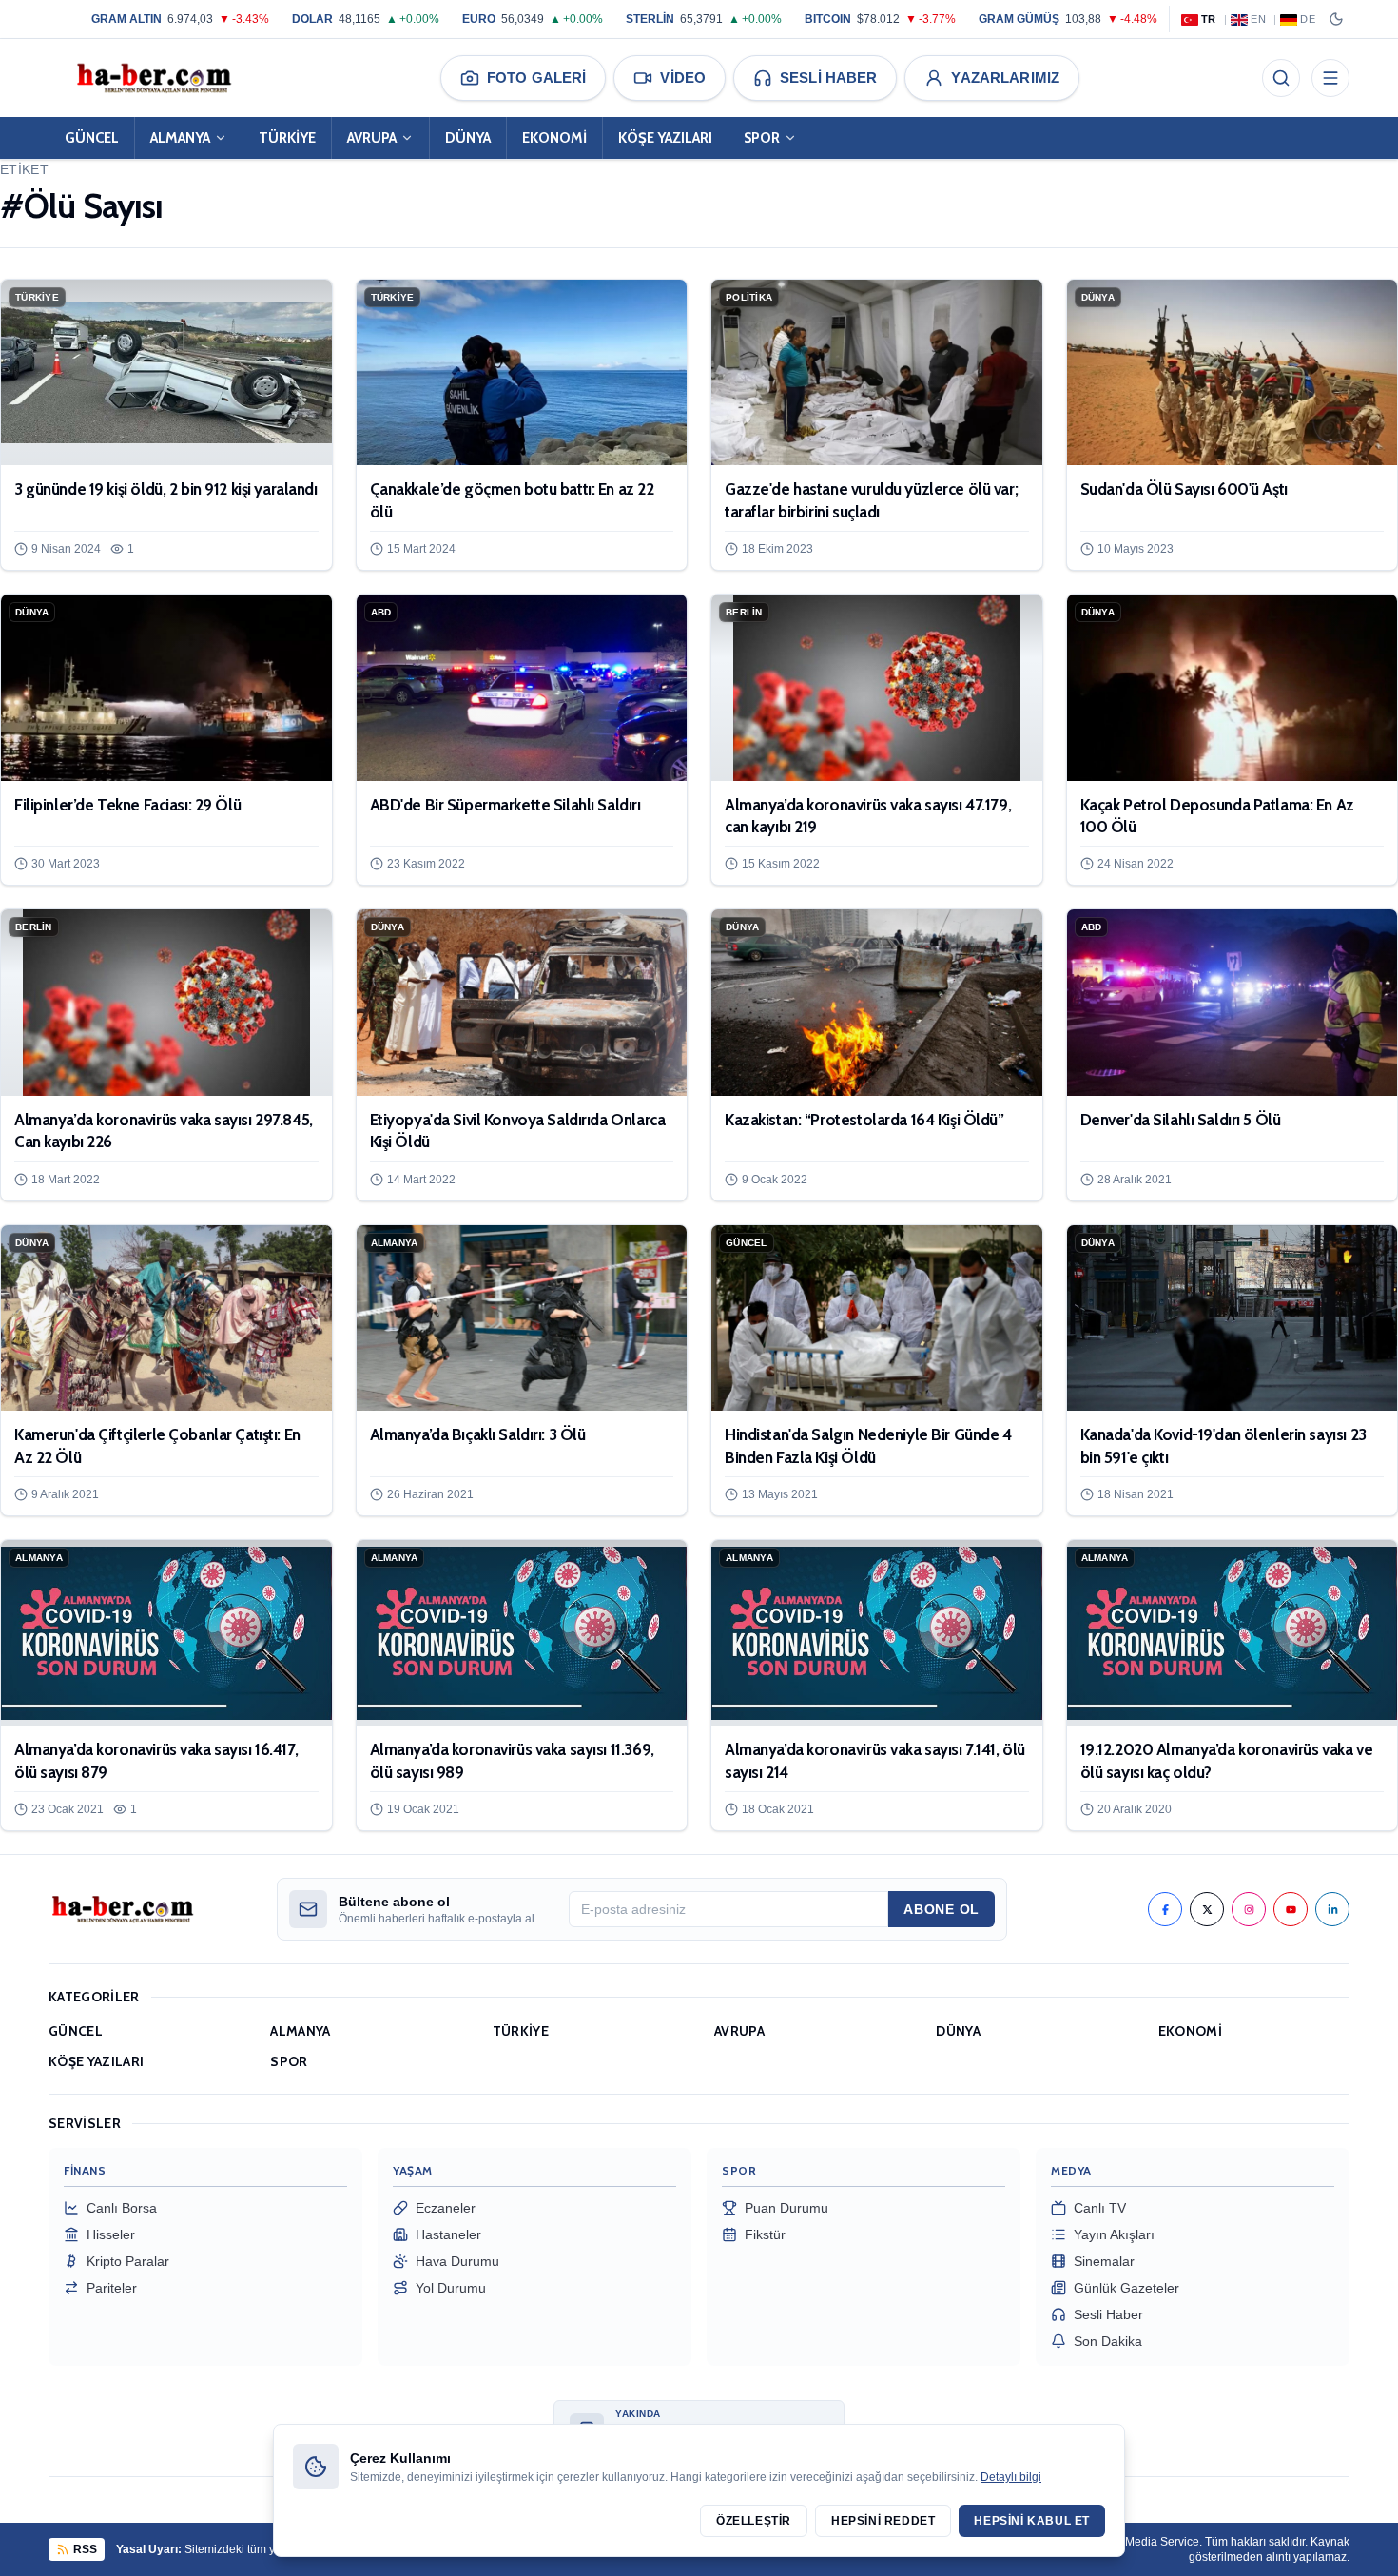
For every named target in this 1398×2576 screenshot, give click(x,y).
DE (1308, 19)
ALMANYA (180, 138)
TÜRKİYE (287, 138)
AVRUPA (372, 138)
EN (1258, 19)
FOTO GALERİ (536, 78)
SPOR (762, 138)
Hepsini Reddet (883, 2521)
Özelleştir (754, 2521)
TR (1209, 19)
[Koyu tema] (1336, 19)
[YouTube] (1291, 1909)
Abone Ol (942, 1909)
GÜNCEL (92, 138)
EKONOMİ (554, 138)
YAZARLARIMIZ (1005, 78)
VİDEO (683, 78)
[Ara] (1281, 78)
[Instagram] (1249, 1909)
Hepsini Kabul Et (1032, 2521)
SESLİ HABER (828, 78)
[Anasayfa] (153, 78)
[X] (1207, 1909)
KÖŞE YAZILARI (665, 138)
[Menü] (1330, 78)
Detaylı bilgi (1011, 2477)
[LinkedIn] (1332, 1909)
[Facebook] (1165, 1909)
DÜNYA (468, 138)
